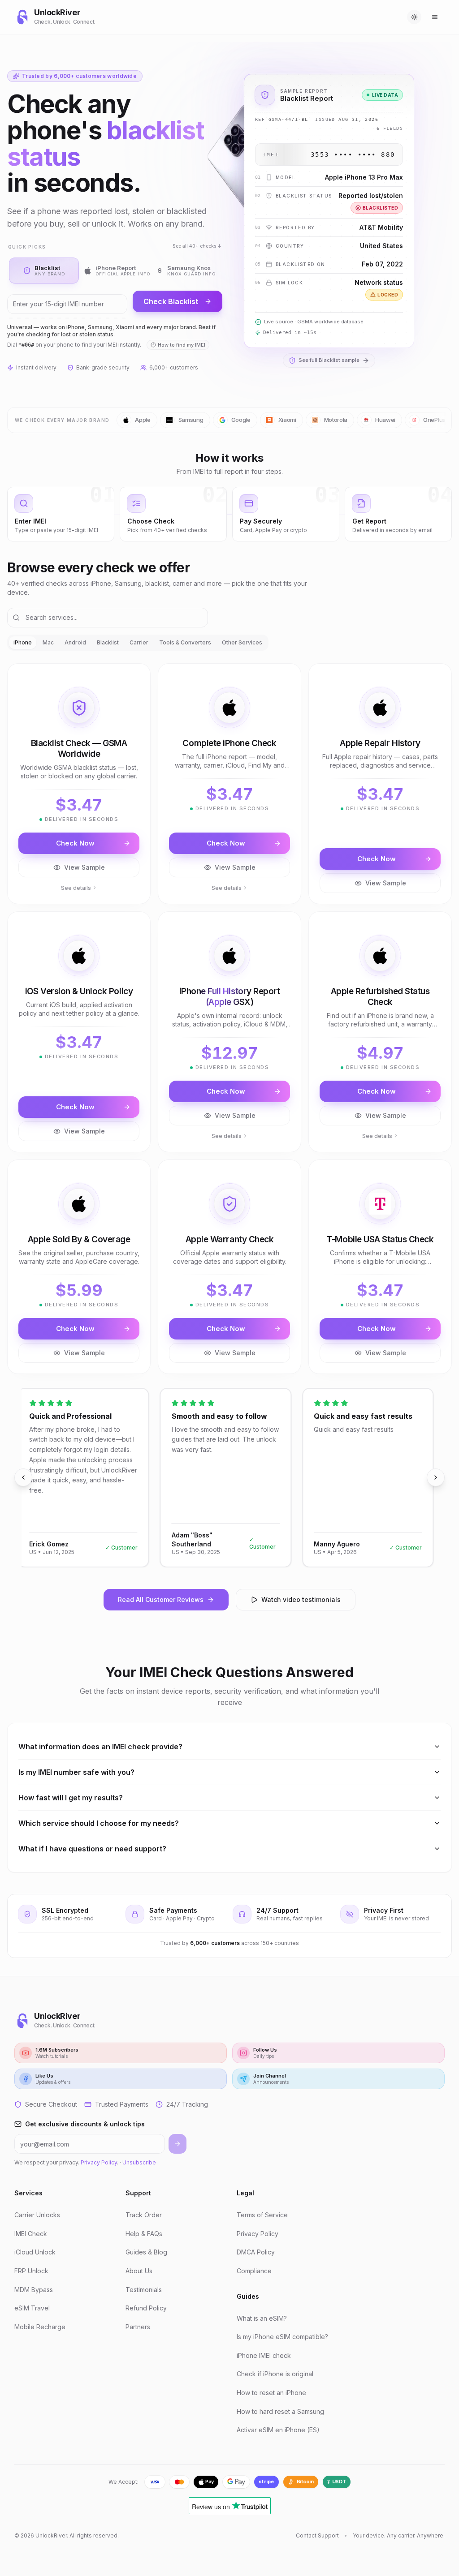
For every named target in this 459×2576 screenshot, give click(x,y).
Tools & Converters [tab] (185, 642)
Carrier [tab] (139, 642)
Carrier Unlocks (37, 2215)
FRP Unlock (31, 2271)
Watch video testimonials (301, 1599)
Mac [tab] (48, 642)
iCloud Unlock (35, 2252)
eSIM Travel (32, 2308)
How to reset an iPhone (271, 2393)
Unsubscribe (139, 2162)
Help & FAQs (144, 2234)
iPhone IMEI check (264, 2355)
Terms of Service (262, 2215)
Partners (138, 2327)
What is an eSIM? (262, 2318)
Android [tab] (75, 642)
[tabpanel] (229, 1018)
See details (76, 888)
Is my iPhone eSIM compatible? (282, 2337)
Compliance (254, 2271)
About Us (139, 2271)
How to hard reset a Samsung (280, 2411)
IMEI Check (31, 2234)
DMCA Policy (256, 2252)
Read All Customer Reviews (161, 1599)
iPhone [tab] (23, 642)
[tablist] (138, 643)
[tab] (44, 270)
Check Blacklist (171, 301)
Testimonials (144, 2290)
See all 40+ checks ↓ (197, 246)
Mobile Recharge (40, 2327)
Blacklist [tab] (108, 642)
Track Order (144, 2215)
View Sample (84, 867)
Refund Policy (146, 2308)
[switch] (414, 17)
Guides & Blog (146, 2252)
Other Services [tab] (242, 642)
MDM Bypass (34, 2290)
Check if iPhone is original (275, 2374)
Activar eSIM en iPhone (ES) (278, 2430)
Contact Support (317, 2535)
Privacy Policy (99, 2162)
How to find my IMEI (182, 345)
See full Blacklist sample (329, 360)
